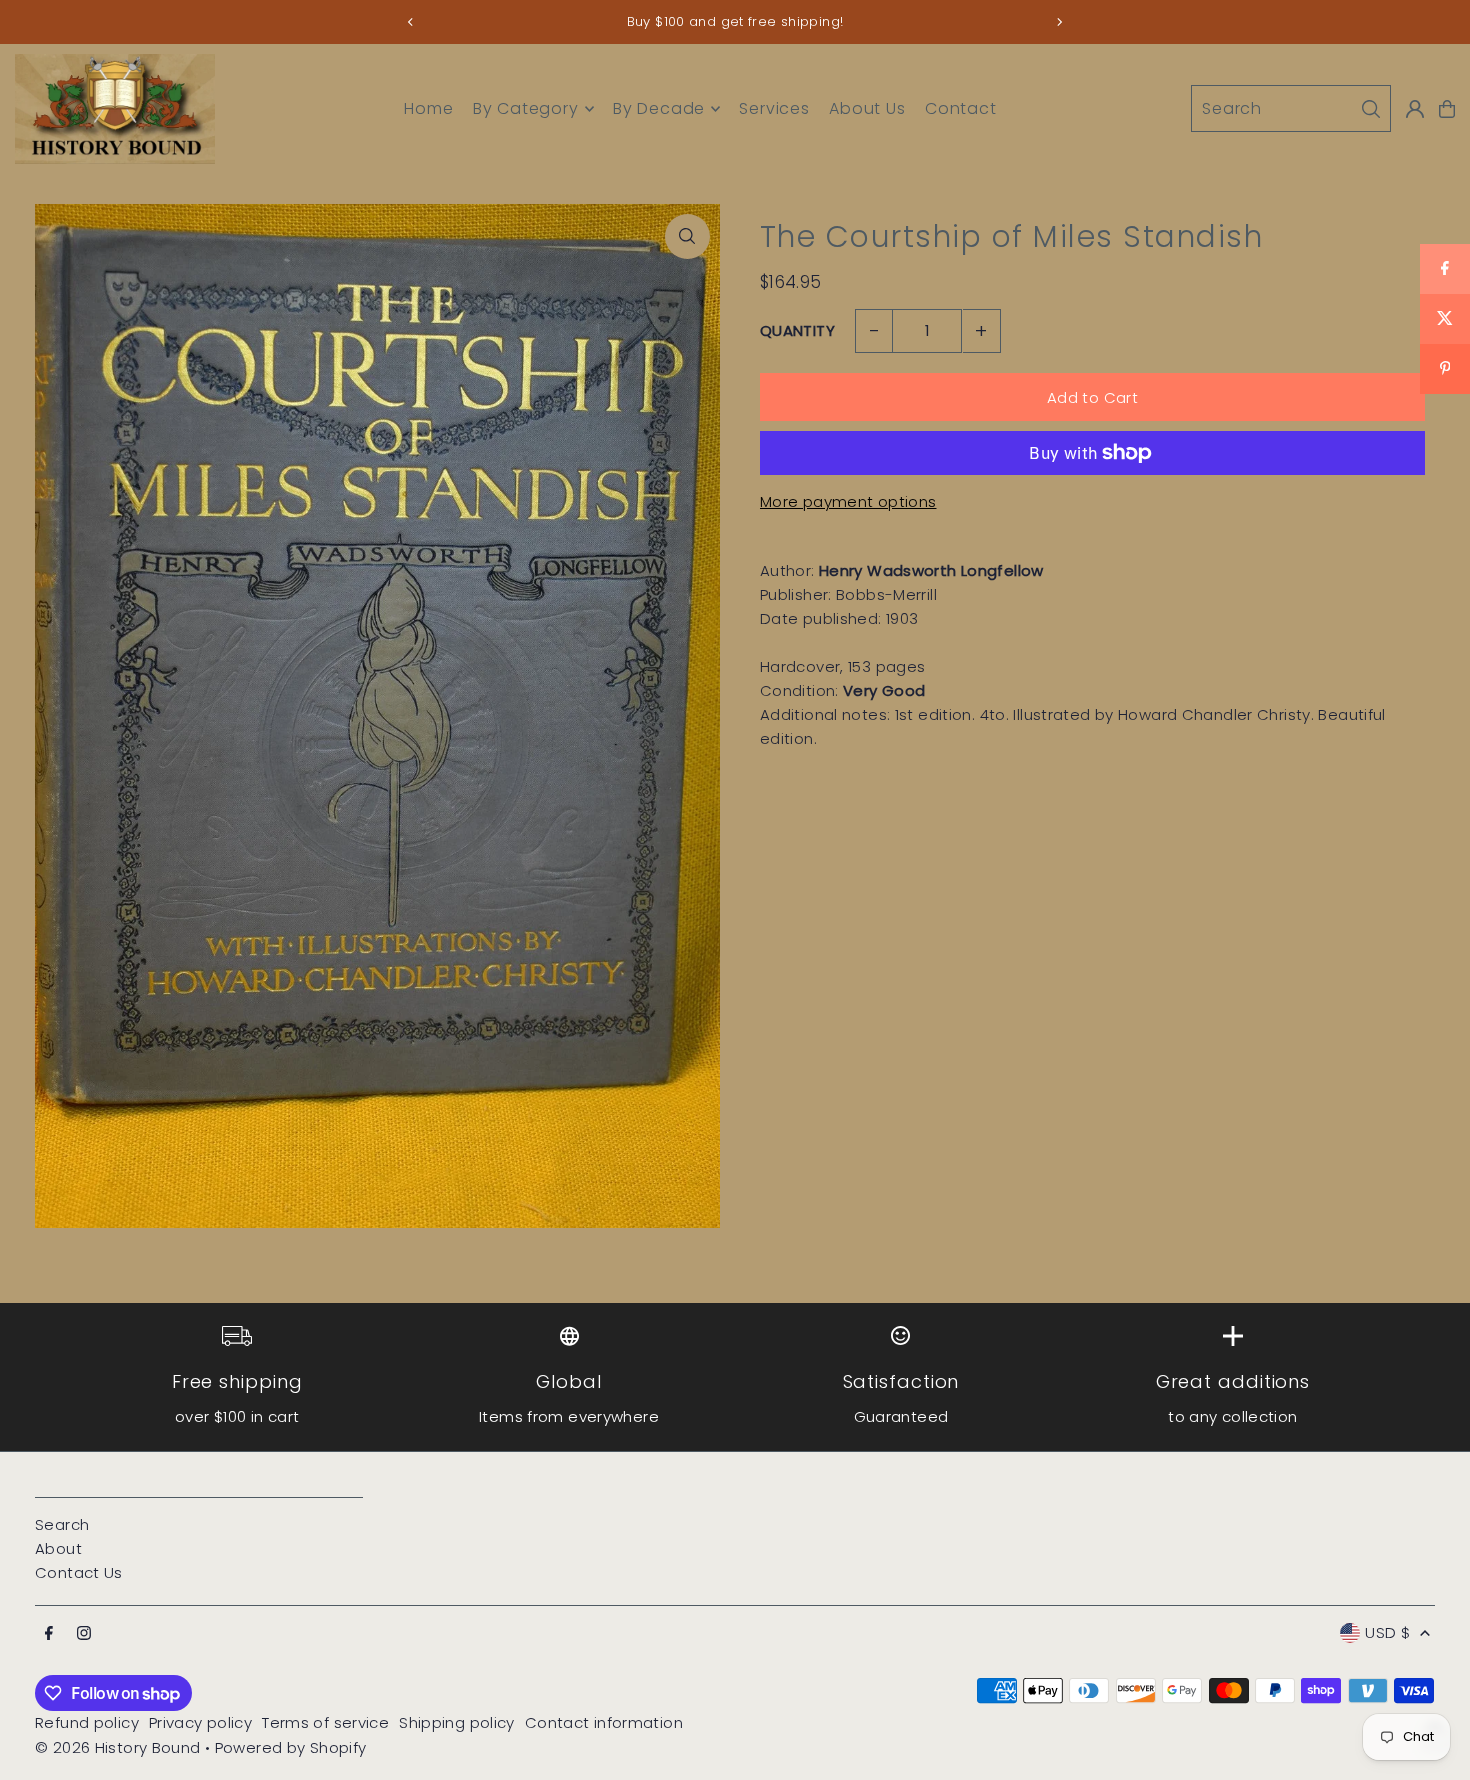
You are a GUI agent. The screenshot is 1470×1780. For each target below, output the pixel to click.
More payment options (848, 501)
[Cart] (1447, 109)
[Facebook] (49, 1634)
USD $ (1387, 1632)
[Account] (1415, 109)
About (58, 1548)
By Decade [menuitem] (659, 108)
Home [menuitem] (428, 108)
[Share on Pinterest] (1445, 369)
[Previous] (411, 22)
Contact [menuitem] (961, 108)
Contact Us (79, 1572)
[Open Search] (1291, 108)
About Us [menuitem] (867, 108)
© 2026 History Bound (118, 1747)
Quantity (797, 330)
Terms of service (325, 1722)
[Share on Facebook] (1445, 269)
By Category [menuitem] (526, 108)
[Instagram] (84, 1634)
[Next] (1059, 22)
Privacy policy (200, 1722)
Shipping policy (457, 1722)
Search (62, 1524)
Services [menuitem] (774, 108)
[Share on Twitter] (1445, 319)
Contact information (604, 1722)
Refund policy (87, 1722)
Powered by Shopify (291, 1747)
